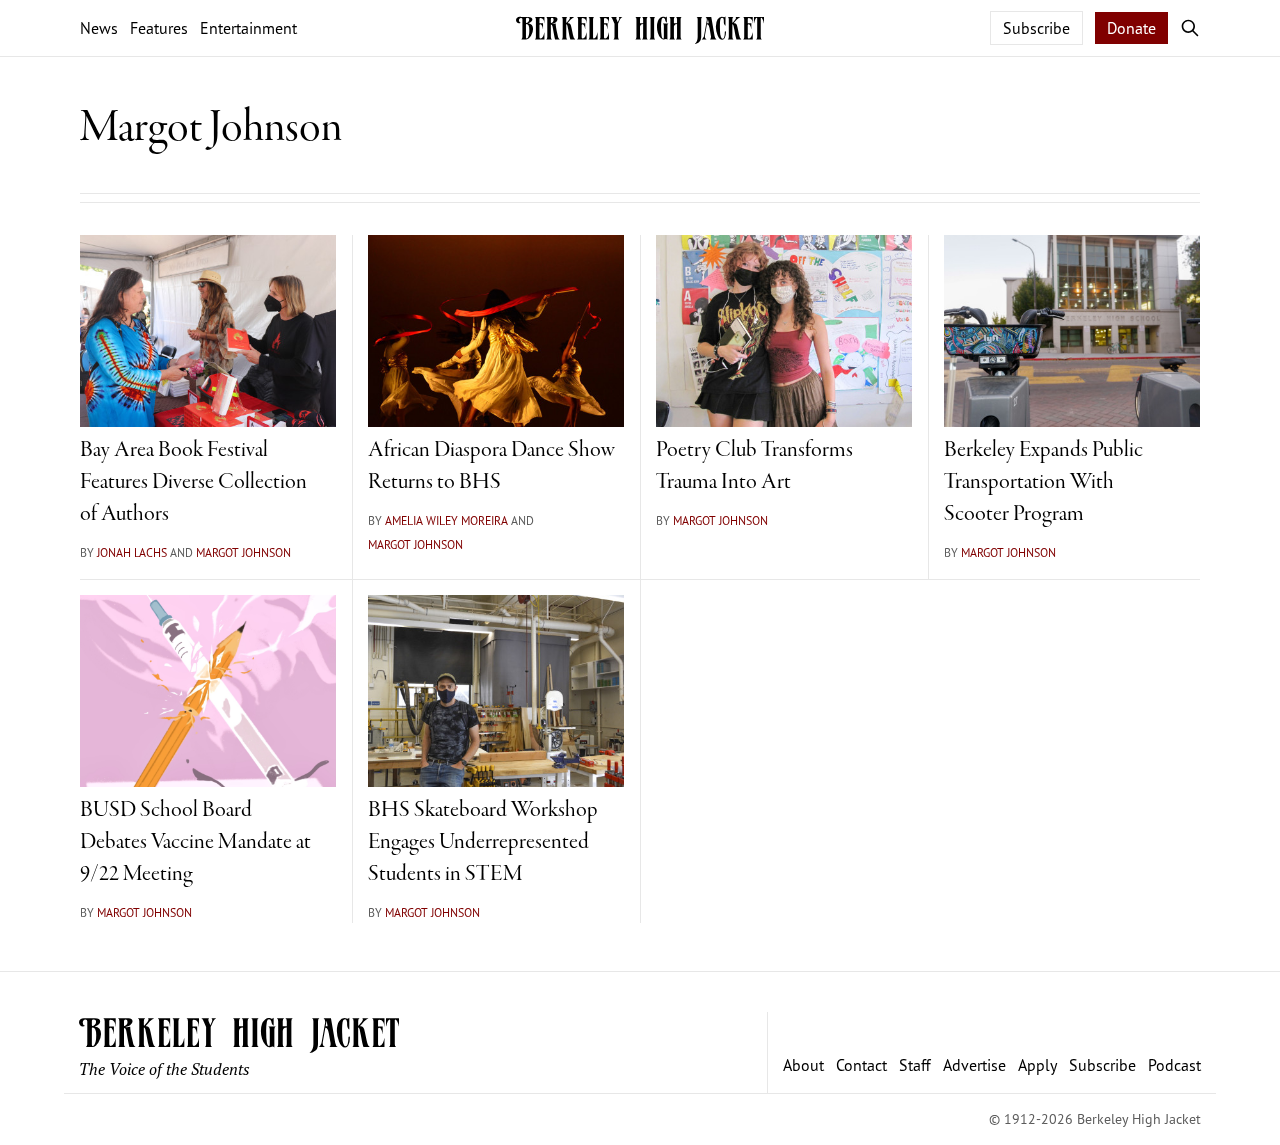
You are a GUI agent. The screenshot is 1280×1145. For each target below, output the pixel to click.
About (803, 1065)
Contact (861, 1065)
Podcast (1174, 1065)
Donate (1131, 28)
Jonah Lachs (132, 552)
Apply (1037, 1065)
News (99, 28)
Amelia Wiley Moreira (446, 520)
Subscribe (1036, 28)
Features (159, 28)
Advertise (974, 1065)
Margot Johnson (243, 552)
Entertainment (248, 28)
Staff (915, 1065)
